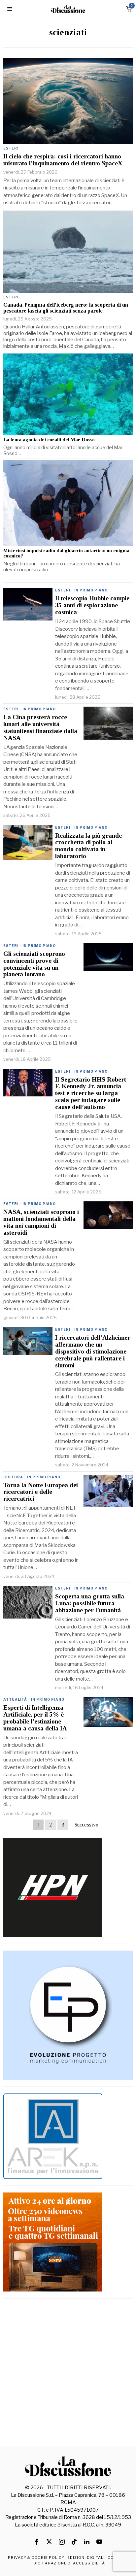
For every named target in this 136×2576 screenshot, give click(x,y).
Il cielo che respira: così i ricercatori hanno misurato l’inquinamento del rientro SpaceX (63, 160)
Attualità (15, 1699)
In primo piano (91, 590)
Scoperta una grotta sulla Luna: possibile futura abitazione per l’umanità (90, 1603)
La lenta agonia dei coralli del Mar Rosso (49, 440)
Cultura (13, 1477)
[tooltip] (37, 2542)
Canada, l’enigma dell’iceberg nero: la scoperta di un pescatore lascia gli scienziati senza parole (66, 308)
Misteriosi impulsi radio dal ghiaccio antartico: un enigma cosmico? (66, 553)
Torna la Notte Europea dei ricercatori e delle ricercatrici (41, 1492)
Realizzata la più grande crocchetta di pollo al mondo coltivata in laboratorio (88, 846)
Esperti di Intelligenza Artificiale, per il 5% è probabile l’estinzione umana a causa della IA (35, 1718)
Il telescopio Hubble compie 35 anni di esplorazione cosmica (92, 605)
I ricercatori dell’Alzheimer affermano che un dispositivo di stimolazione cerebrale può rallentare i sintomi (93, 1352)
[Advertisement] (68, 2373)
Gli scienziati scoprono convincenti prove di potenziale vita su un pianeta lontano (34, 964)
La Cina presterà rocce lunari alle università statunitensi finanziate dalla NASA (40, 728)
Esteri (11, 148)
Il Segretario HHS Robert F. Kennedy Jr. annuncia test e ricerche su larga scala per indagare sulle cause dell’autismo (91, 1093)
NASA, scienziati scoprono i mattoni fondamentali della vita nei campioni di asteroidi (41, 1222)
